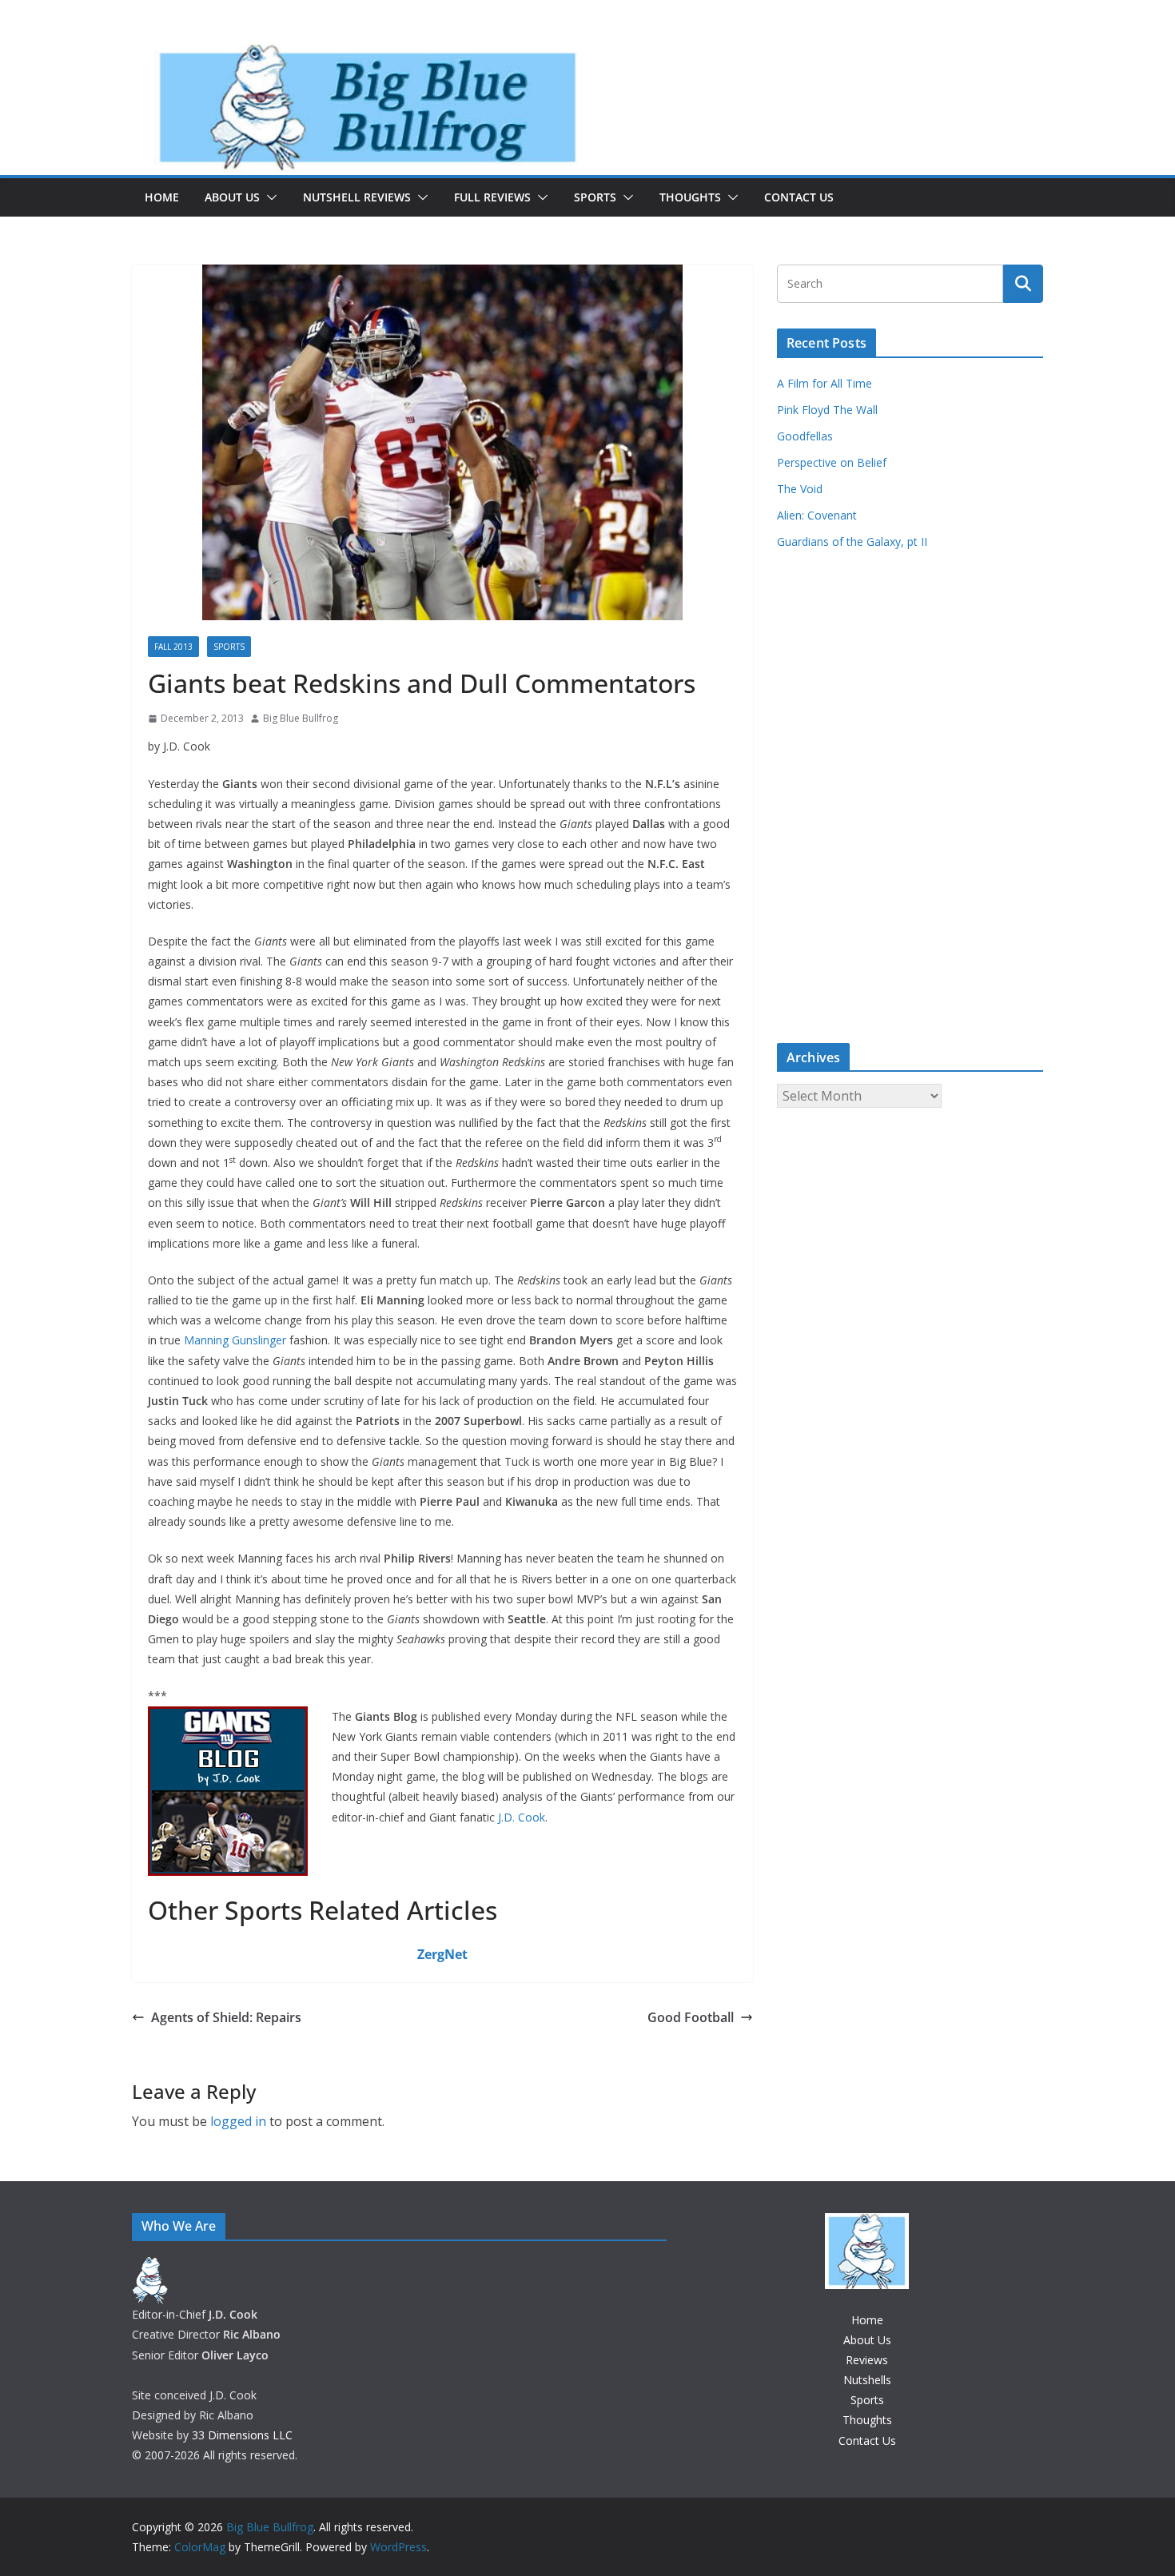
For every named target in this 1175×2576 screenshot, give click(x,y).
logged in (238, 2121)
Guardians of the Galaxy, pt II (852, 541)
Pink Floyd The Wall (827, 410)
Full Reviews (492, 197)
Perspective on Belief (832, 462)
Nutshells (867, 2380)
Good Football (691, 2017)
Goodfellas (805, 436)
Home (162, 197)
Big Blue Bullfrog (301, 718)
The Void (800, 489)
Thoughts (690, 197)
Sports (595, 197)
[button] (269, 197)
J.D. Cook (522, 1817)
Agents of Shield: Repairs (226, 2017)
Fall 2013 (173, 647)
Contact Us (799, 197)
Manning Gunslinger (235, 1340)
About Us (232, 197)
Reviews (867, 2360)
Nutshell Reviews (357, 197)
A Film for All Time (824, 383)
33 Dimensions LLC (242, 2435)
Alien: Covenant (817, 515)
